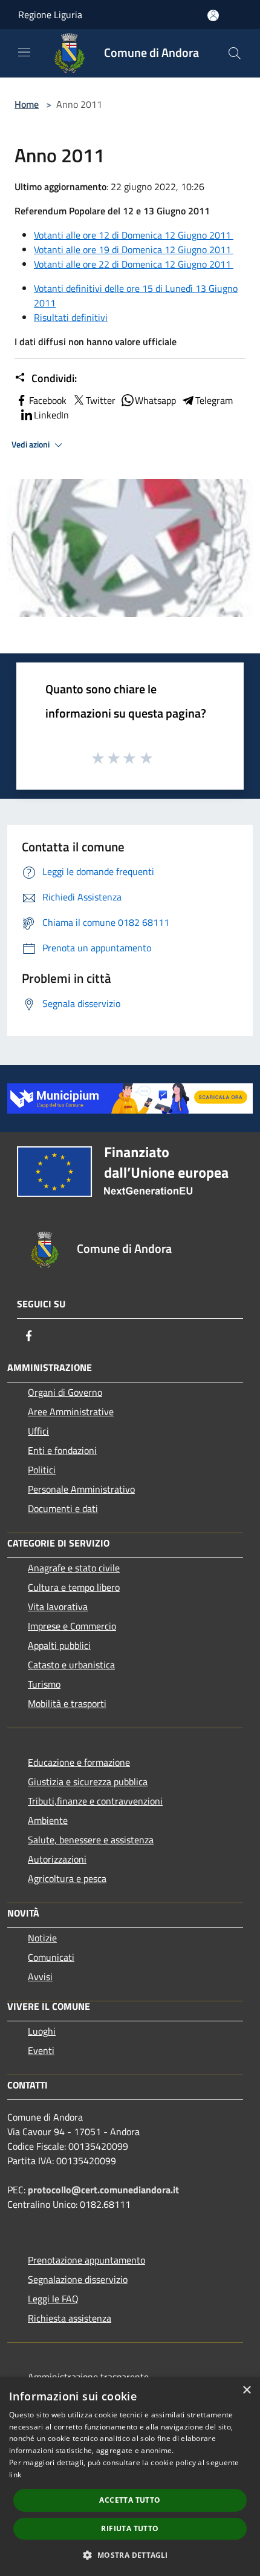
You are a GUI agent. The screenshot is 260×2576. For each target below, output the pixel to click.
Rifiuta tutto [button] (130, 2528)
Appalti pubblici (59, 1645)
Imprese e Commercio (72, 1626)
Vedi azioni (31, 444)
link (15, 2475)
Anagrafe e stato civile (74, 1568)
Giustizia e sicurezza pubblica (88, 1782)
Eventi (41, 2050)
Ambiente (48, 1820)
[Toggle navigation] (24, 52)
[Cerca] (235, 53)
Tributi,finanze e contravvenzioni (95, 1801)
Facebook (48, 400)
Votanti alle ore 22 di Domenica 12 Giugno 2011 (134, 264)
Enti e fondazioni (62, 1450)
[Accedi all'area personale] (213, 15)
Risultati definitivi (71, 317)
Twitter (101, 400)
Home (27, 104)
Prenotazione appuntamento (86, 2260)
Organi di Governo (65, 1392)
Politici (42, 1470)
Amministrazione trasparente (88, 2377)
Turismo (44, 1684)
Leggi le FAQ (53, 2299)
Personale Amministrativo (81, 1489)
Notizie (42, 1938)
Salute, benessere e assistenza (91, 1840)
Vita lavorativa (58, 1607)
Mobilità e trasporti (67, 1703)
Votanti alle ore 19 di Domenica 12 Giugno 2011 (134, 249)
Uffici (38, 1431)
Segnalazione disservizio (78, 2279)
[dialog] (130, 2477)
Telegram (214, 400)
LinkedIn (51, 415)
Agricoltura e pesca (67, 1878)
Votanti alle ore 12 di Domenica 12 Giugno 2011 (134, 235)
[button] (130, 2555)
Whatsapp (155, 400)
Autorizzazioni (57, 1859)
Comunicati (51, 1957)
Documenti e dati (63, 1508)
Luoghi (42, 2031)
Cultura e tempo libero (74, 1587)
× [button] (246, 2390)
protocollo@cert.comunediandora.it (103, 2190)
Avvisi (40, 1977)
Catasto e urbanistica (71, 1665)
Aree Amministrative (71, 1412)
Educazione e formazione (79, 1762)
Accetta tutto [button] (130, 2500)
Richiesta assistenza (70, 2318)
